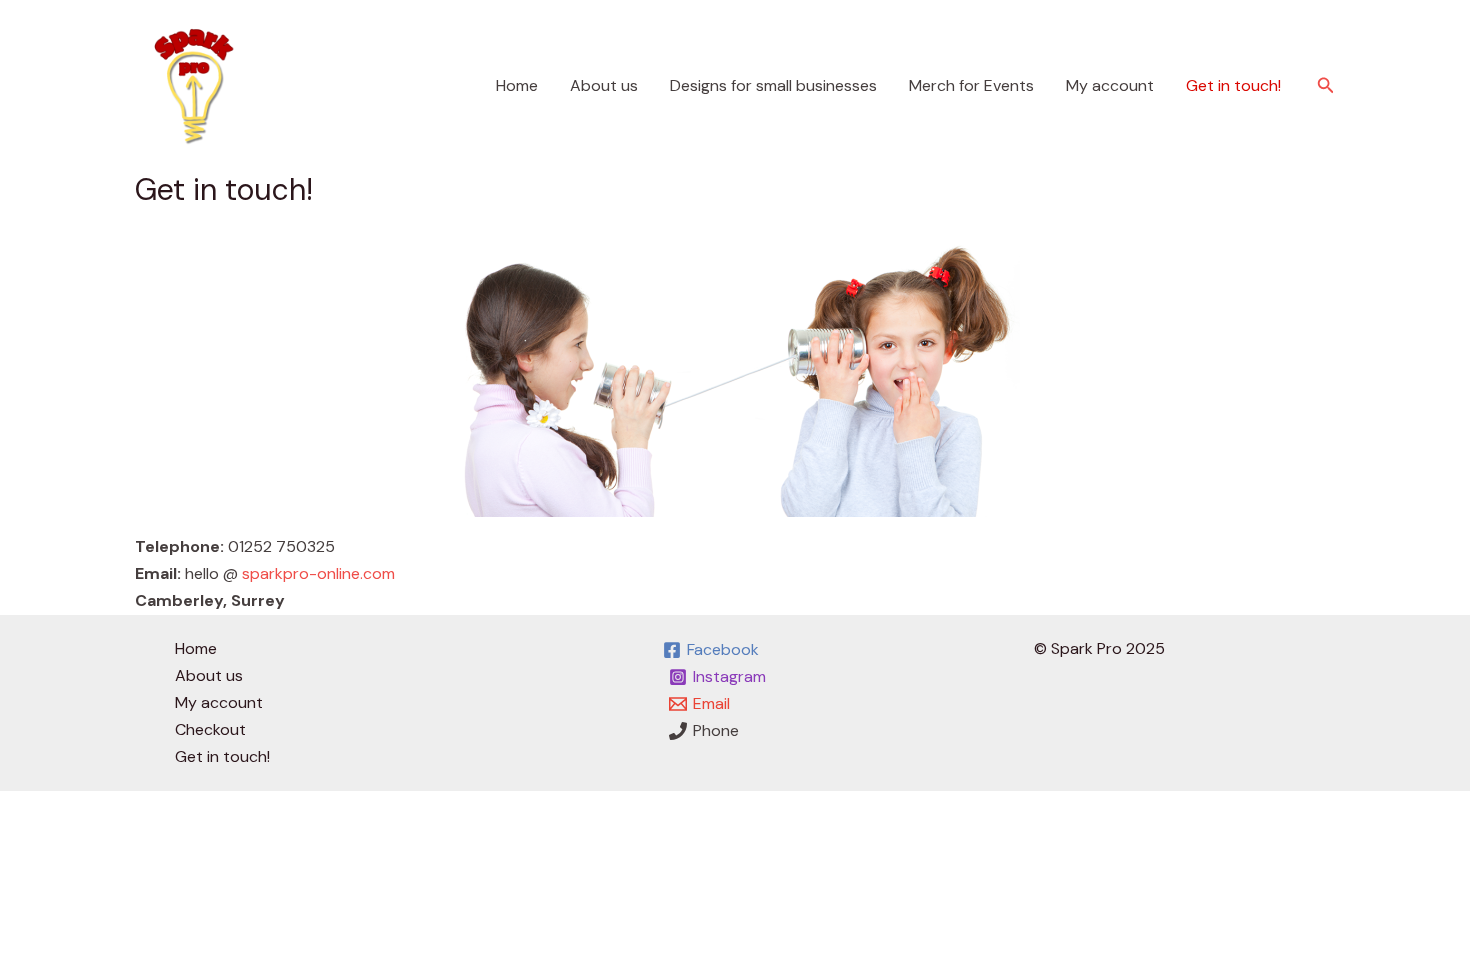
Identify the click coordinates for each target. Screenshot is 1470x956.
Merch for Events (971, 85)
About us (604, 85)
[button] (1326, 86)
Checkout (210, 729)
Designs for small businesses (773, 85)
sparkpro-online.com (318, 573)
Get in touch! (1233, 85)
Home (517, 85)
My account (1110, 85)
